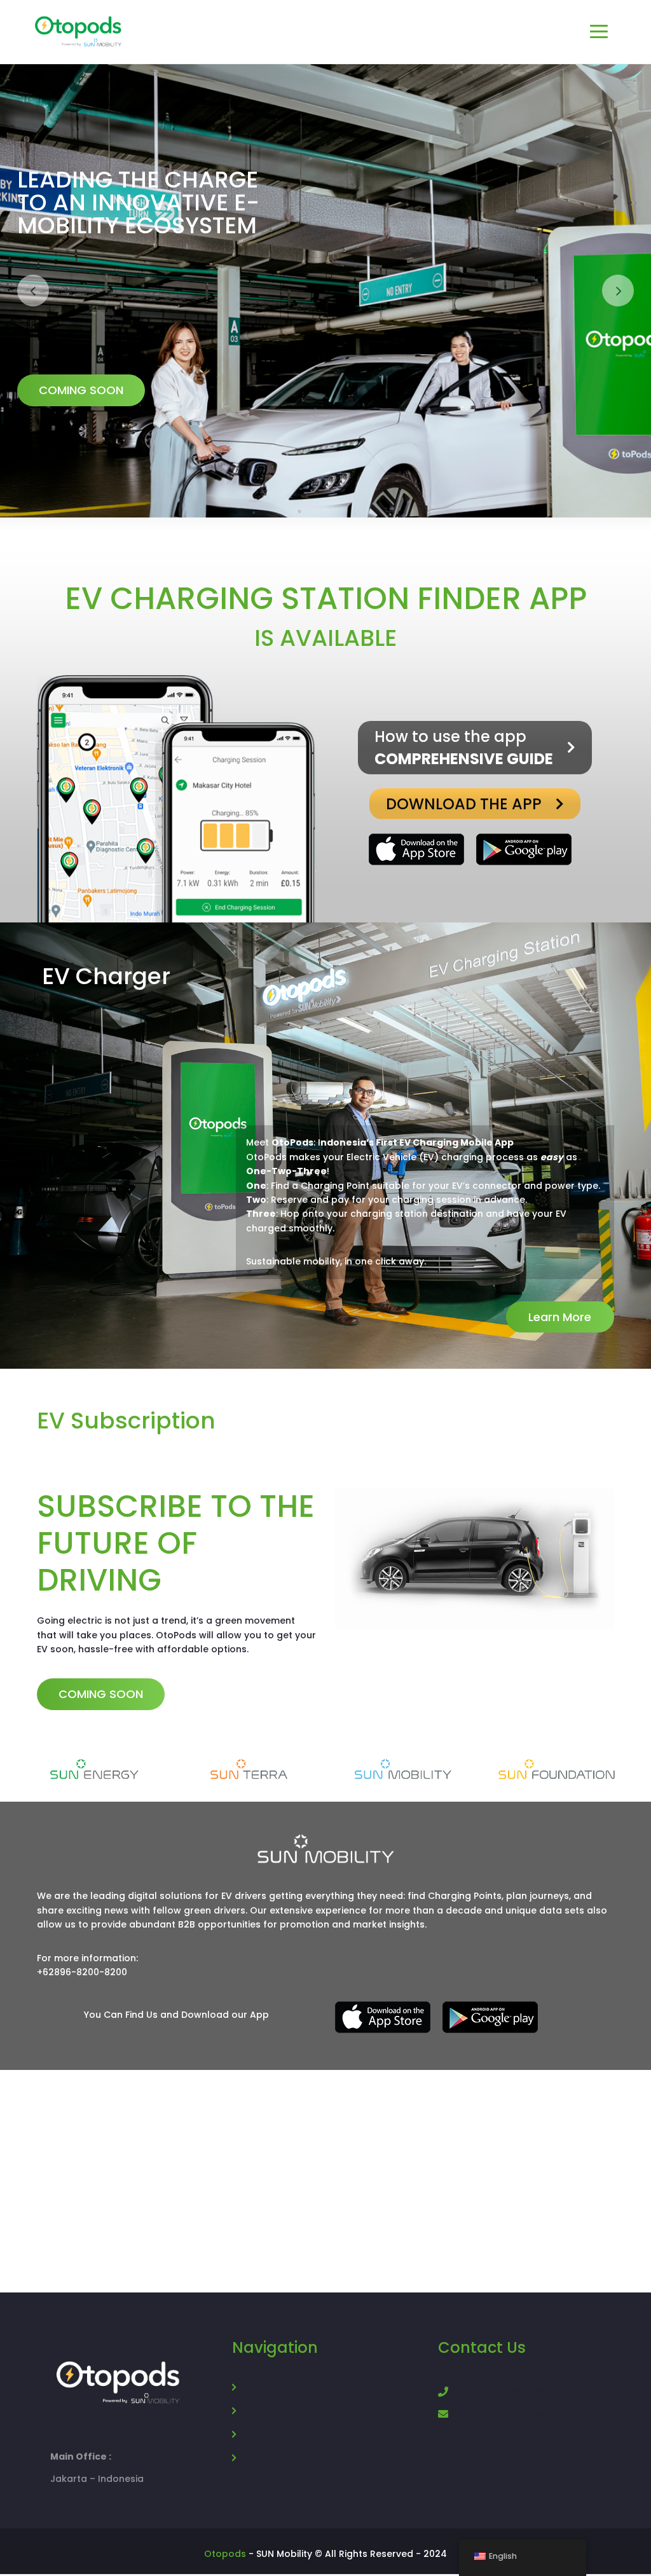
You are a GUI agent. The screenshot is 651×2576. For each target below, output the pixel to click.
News (255, 2413)
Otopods (225, 2555)
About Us (263, 2389)
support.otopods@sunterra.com (539, 2415)
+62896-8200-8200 (505, 2392)
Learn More (560, 1318)
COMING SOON (141, 410)
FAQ (251, 2460)
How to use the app (464, 749)
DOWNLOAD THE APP (464, 805)
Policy (256, 2436)
